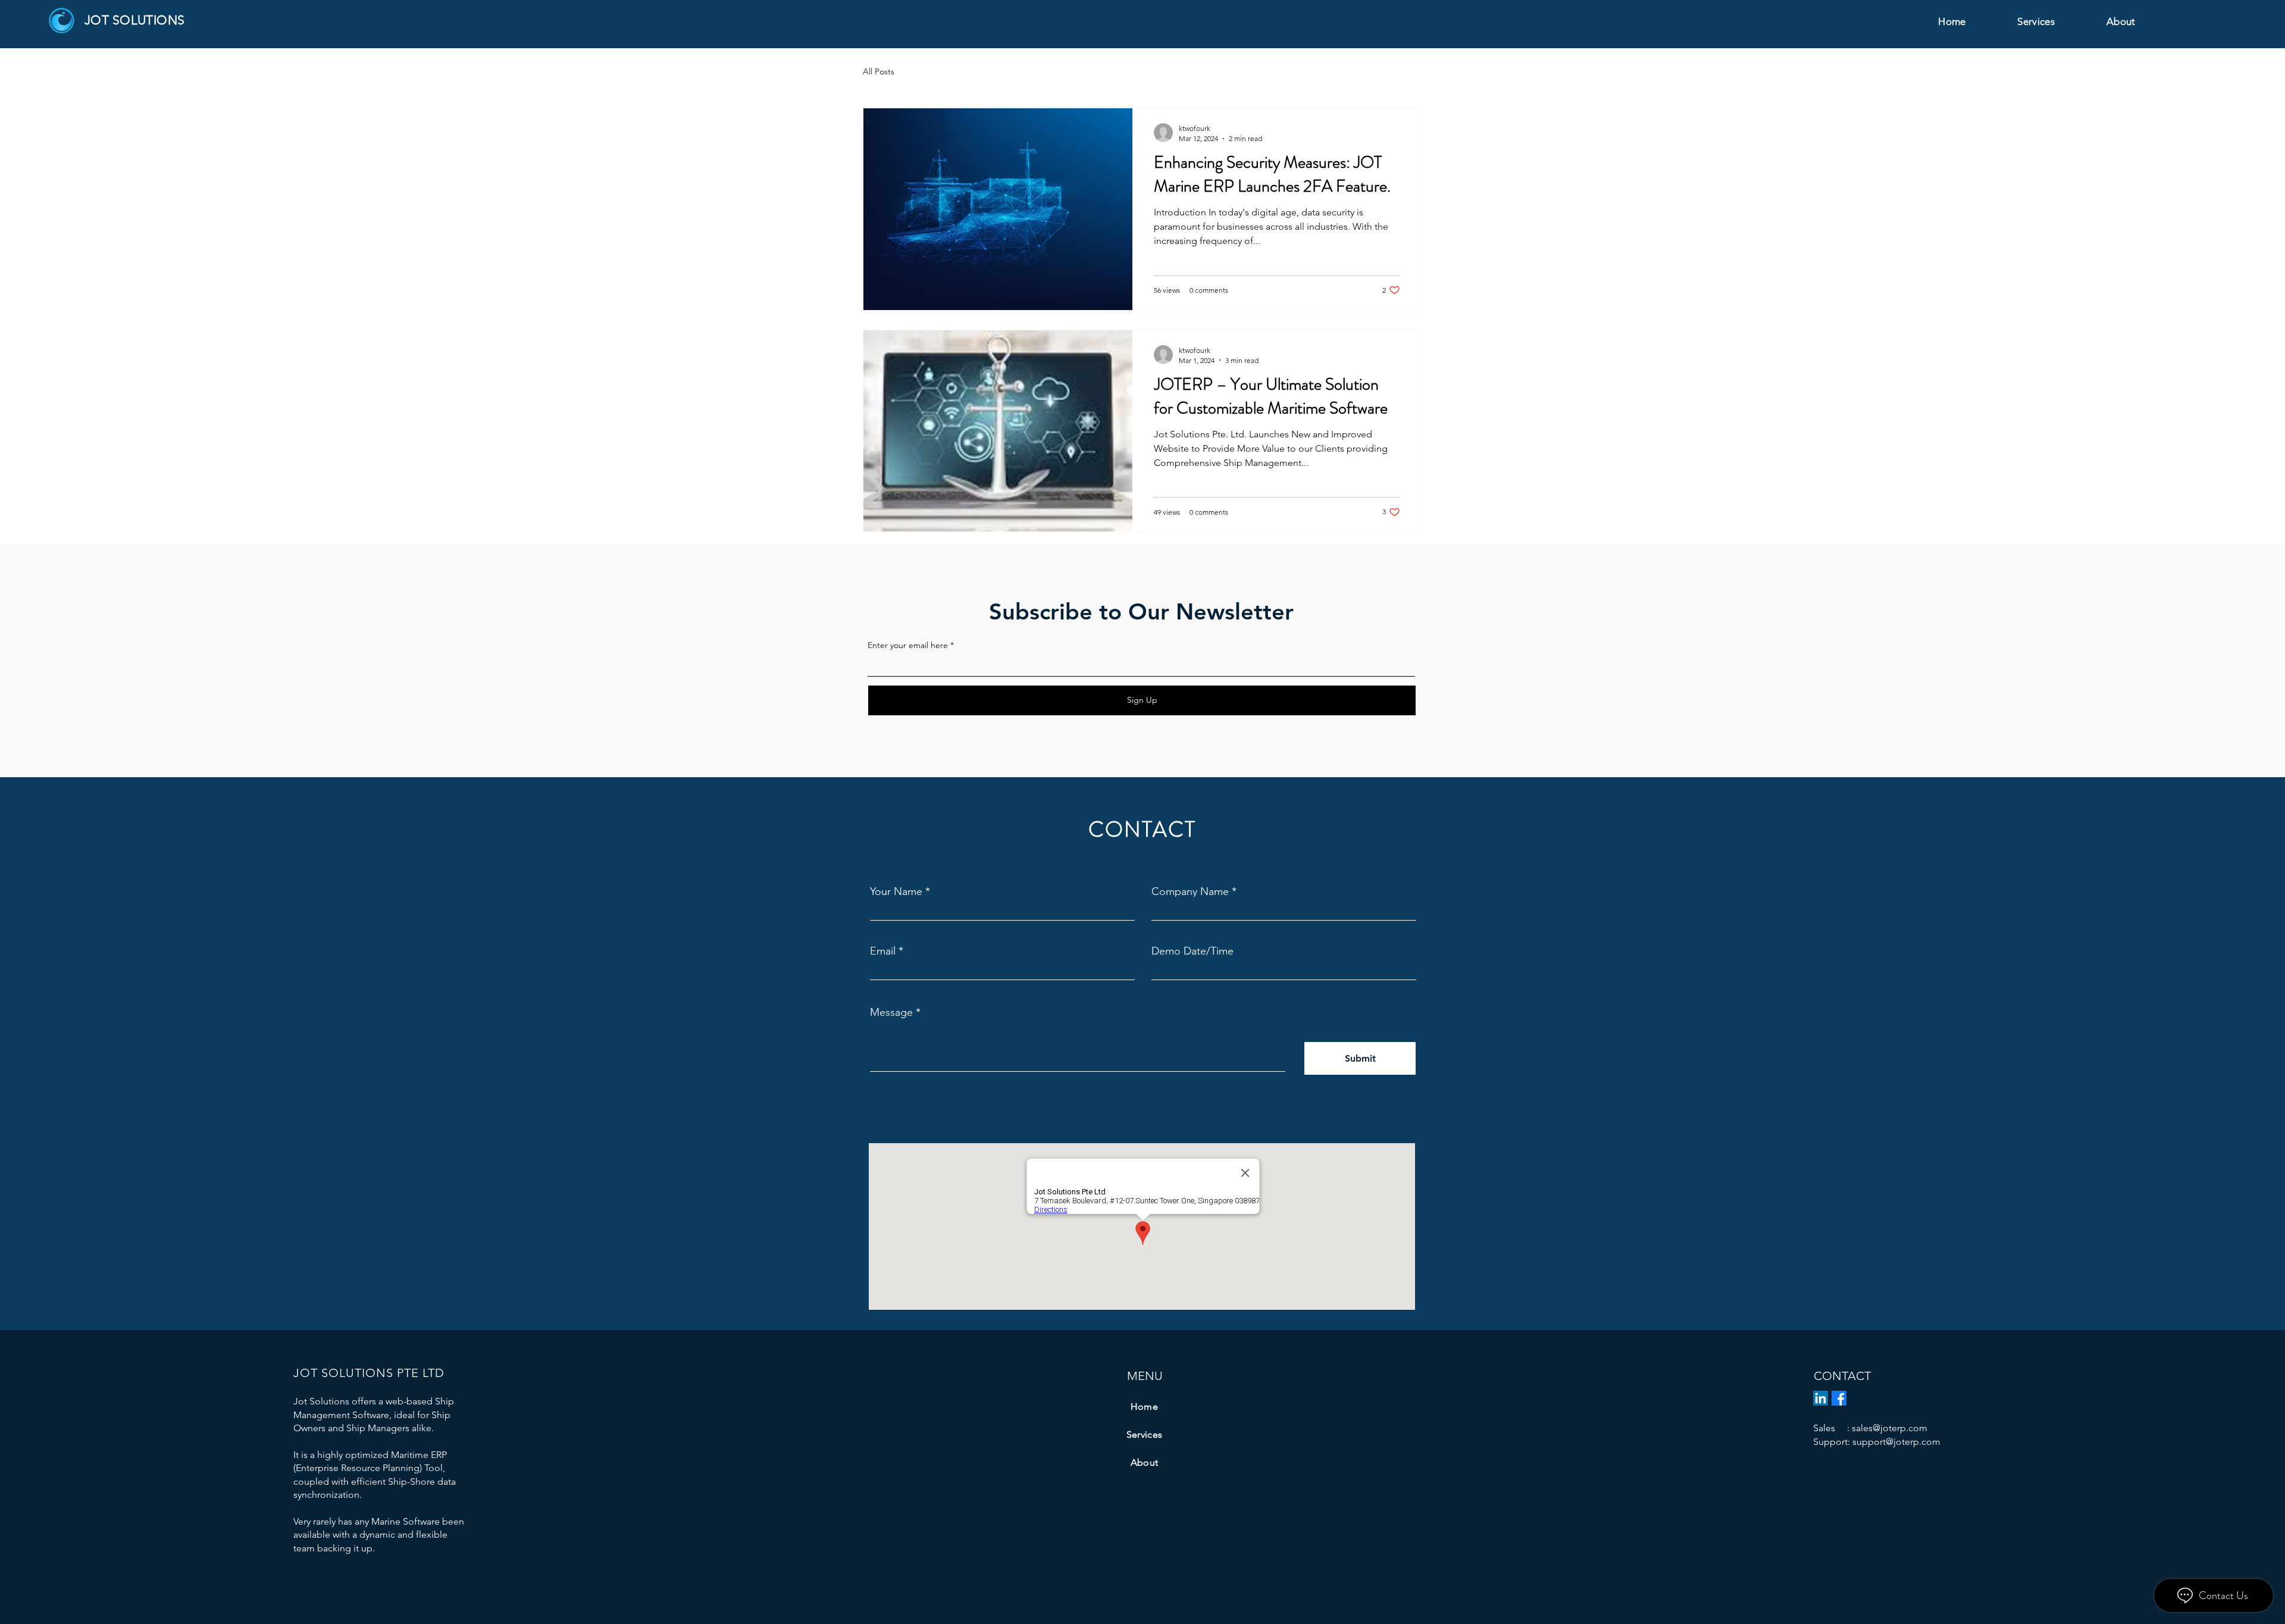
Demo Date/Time (1192, 951)
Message (891, 1012)
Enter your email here (908, 645)
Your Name (896, 891)
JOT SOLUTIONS (134, 20)
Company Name (1190, 891)
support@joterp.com (1896, 1442)
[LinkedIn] (1821, 1398)
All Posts (879, 71)
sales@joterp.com (1890, 1428)
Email (883, 951)
